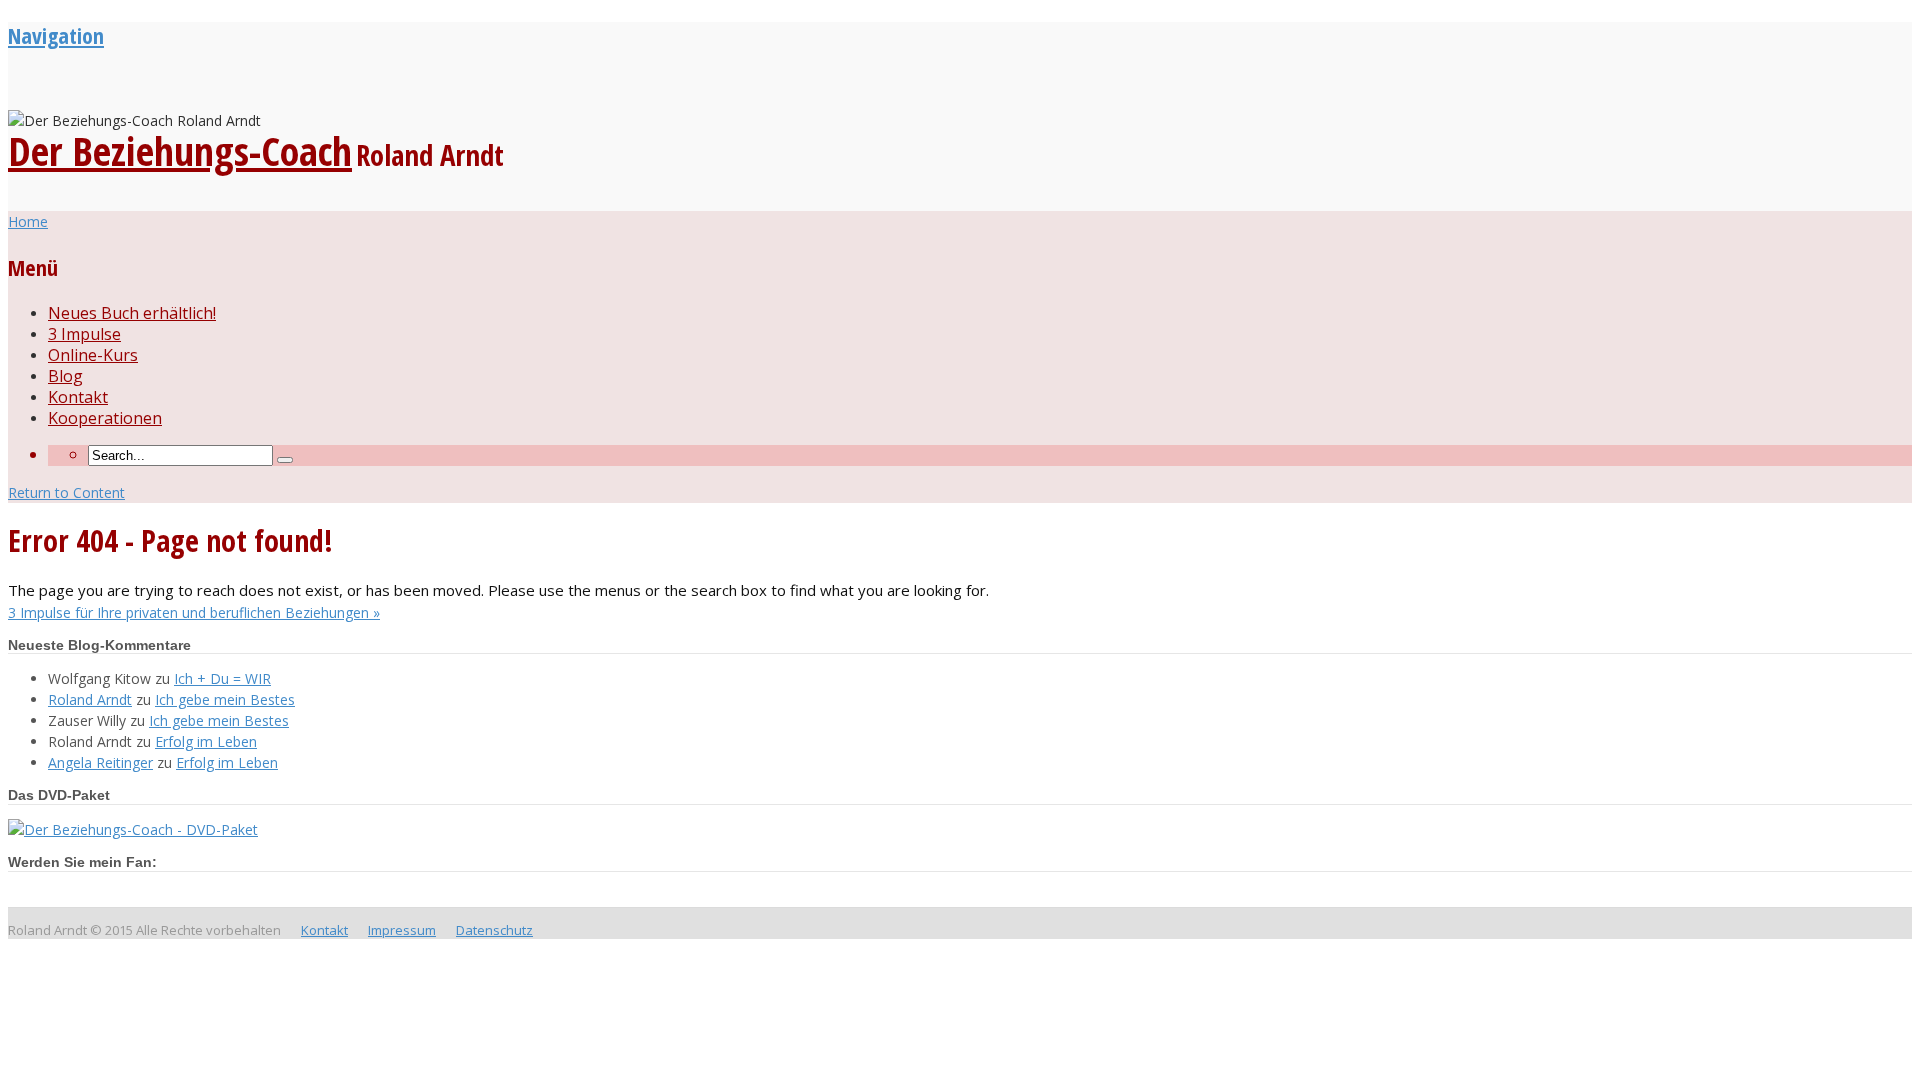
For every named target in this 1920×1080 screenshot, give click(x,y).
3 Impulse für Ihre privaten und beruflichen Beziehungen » (194, 612)
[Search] (285, 460)
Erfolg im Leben (206, 741)
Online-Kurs (93, 355)
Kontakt (78, 397)
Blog (65, 376)
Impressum (402, 930)
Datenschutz (494, 930)
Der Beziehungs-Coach (180, 150)
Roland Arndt (90, 699)
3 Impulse (84, 334)
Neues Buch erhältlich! (132, 313)
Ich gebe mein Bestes (225, 699)
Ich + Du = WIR (222, 678)
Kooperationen (105, 418)
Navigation (56, 35)
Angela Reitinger (100, 762)
